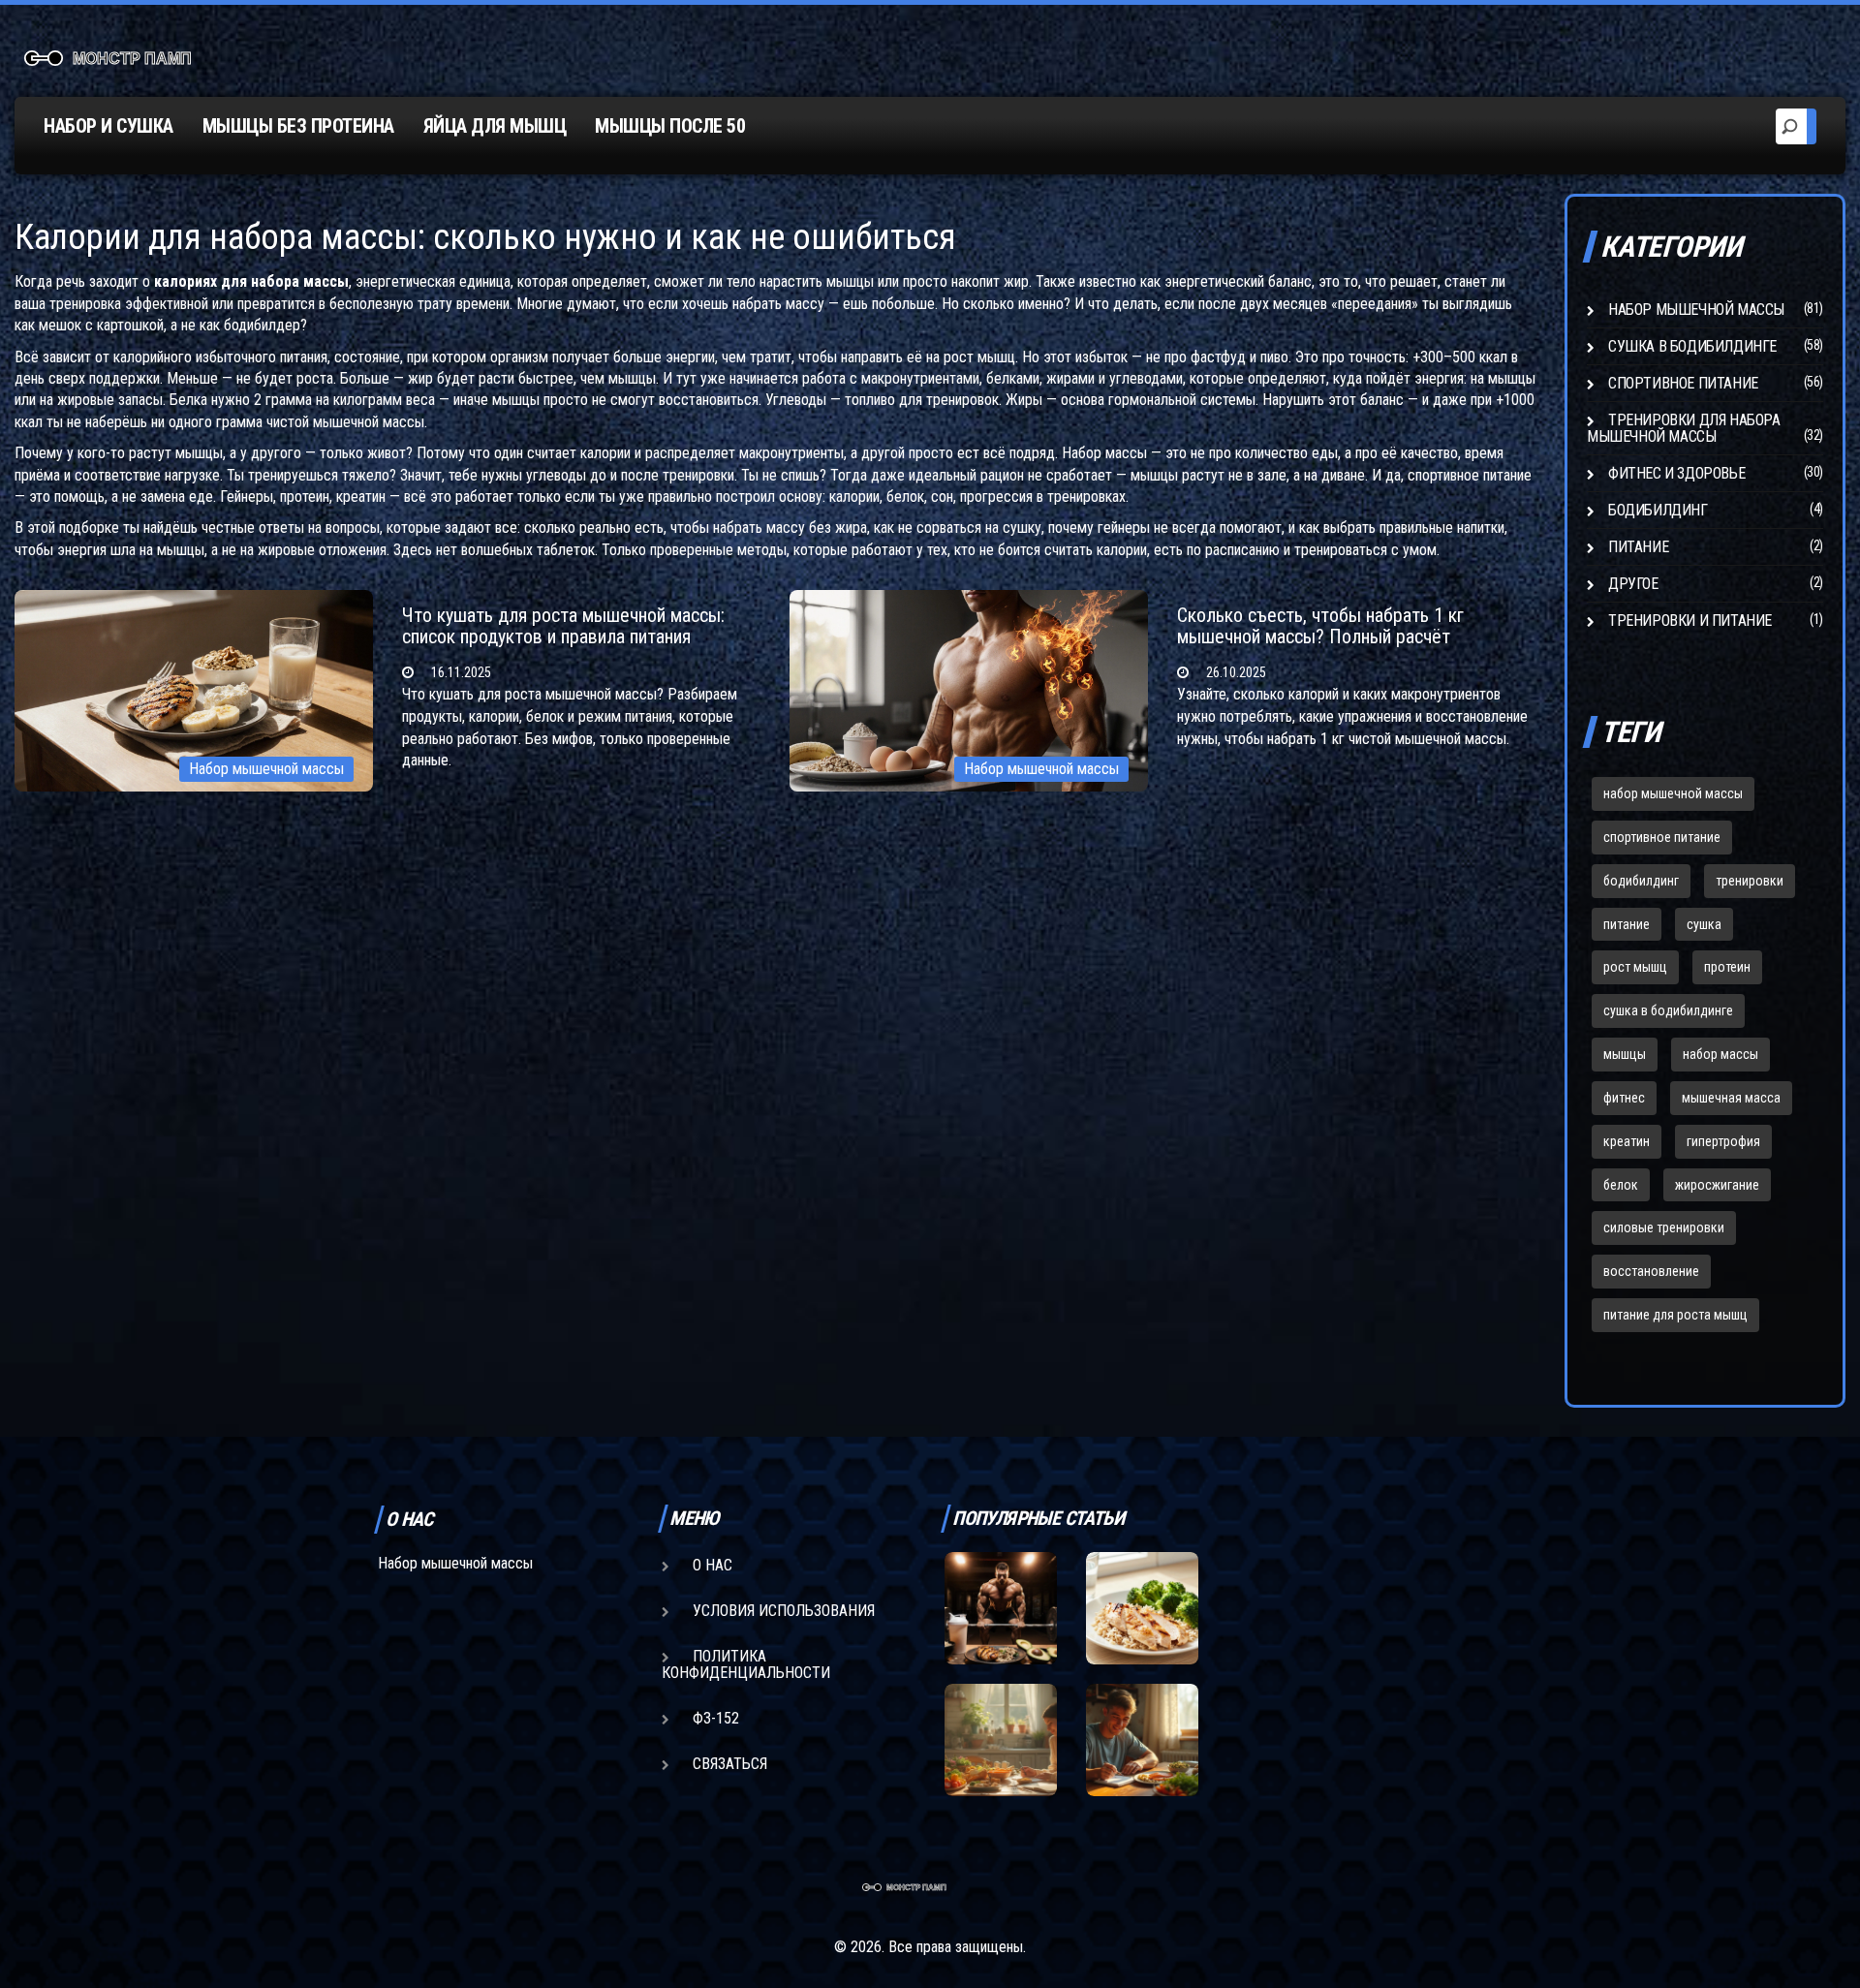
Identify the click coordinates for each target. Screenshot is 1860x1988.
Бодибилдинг (1658, 510)
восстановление (1651, 1271)
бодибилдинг (1641, 881)
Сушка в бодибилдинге (1692, 346)
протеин (1727, 967)
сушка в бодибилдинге (1668, 1010)
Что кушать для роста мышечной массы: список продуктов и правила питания (563, 626)
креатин (1627, 1141)
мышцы (1625, 1054)
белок (1621, 1185)
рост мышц (1635, 967)
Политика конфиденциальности (746, 1664)
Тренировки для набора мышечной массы (1684, 428)
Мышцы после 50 (670, 126)
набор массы (1720, 1054)
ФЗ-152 (716, 1718)
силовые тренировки (1664, 1227)
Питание (1638, 547)
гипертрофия (1723, 1141)
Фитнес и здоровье (1676, 473)
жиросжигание (1717, 1185)
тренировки (1750, 881)
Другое (1633, 584)
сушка (1704, 924)
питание (1627, 924)
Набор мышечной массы (266, 769)
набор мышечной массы (1673, 793)
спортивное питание (1662, 837)
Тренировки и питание (1690, 621)
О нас (713, 1565)
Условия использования (784, 1611)
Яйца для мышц (495, 126)
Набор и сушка (108, 126)
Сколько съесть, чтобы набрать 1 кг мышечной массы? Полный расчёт (1320, 626)
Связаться (730, 1764)
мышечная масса (1731, 1098)
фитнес (1624, 1098)
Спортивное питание (1683, 383)
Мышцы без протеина (298, 126)
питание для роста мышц (1675, 1315)
